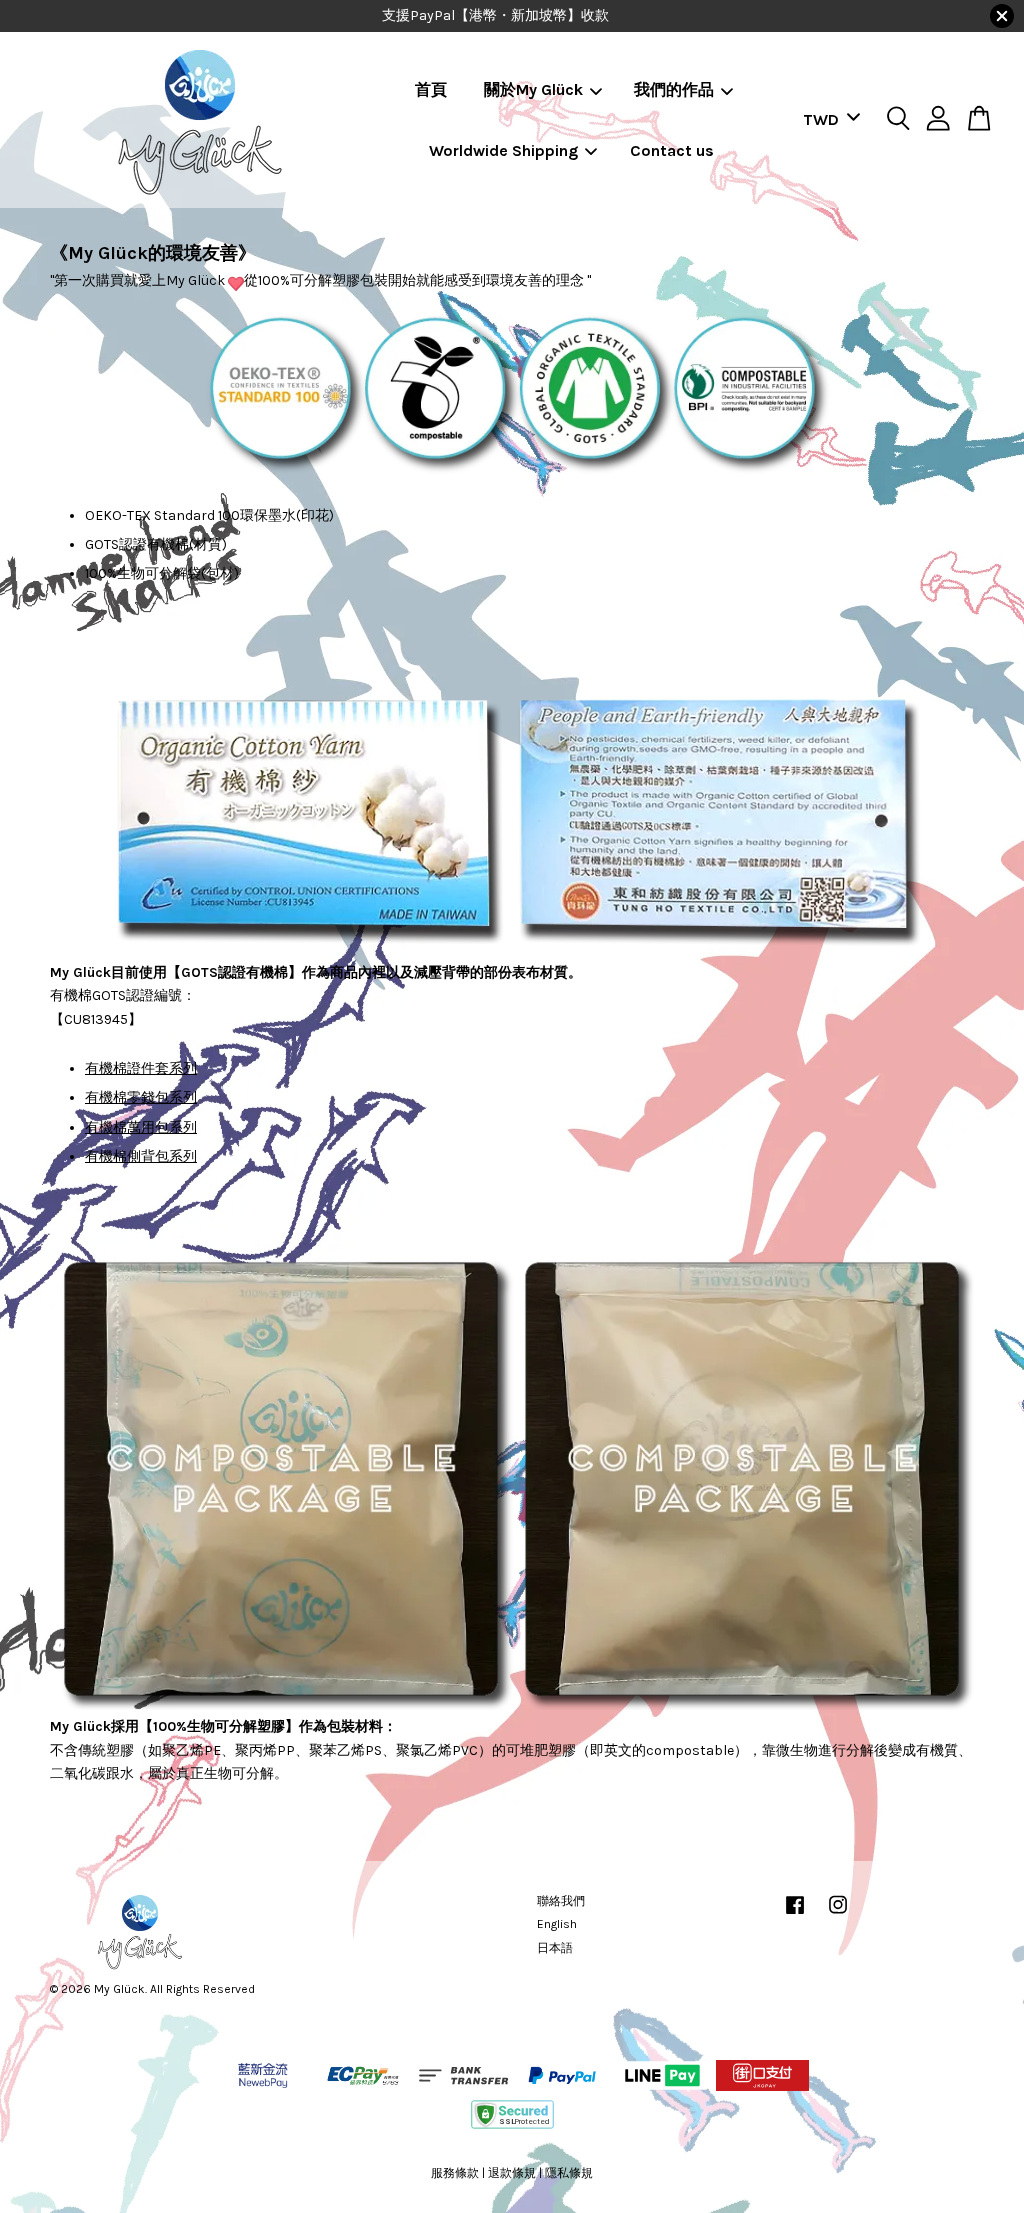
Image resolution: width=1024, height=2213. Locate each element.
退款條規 (512, 2173)
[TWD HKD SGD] (828, 120)
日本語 (555, 1948)
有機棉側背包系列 (141, 1156)
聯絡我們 (561, 1901)
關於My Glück (533, 89)
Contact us (672, 150)
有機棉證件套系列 (141, 1068)
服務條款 (455, 2173)
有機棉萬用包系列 (141, 1127)
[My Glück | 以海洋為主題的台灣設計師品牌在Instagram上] (838, 1915)
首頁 (431, 89)
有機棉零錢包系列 (141, 1097)
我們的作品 (674, 89)
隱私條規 (569, 2173)
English (557, 1924)
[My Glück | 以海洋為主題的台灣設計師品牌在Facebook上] (795, 1915)
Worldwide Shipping (503, 150)
